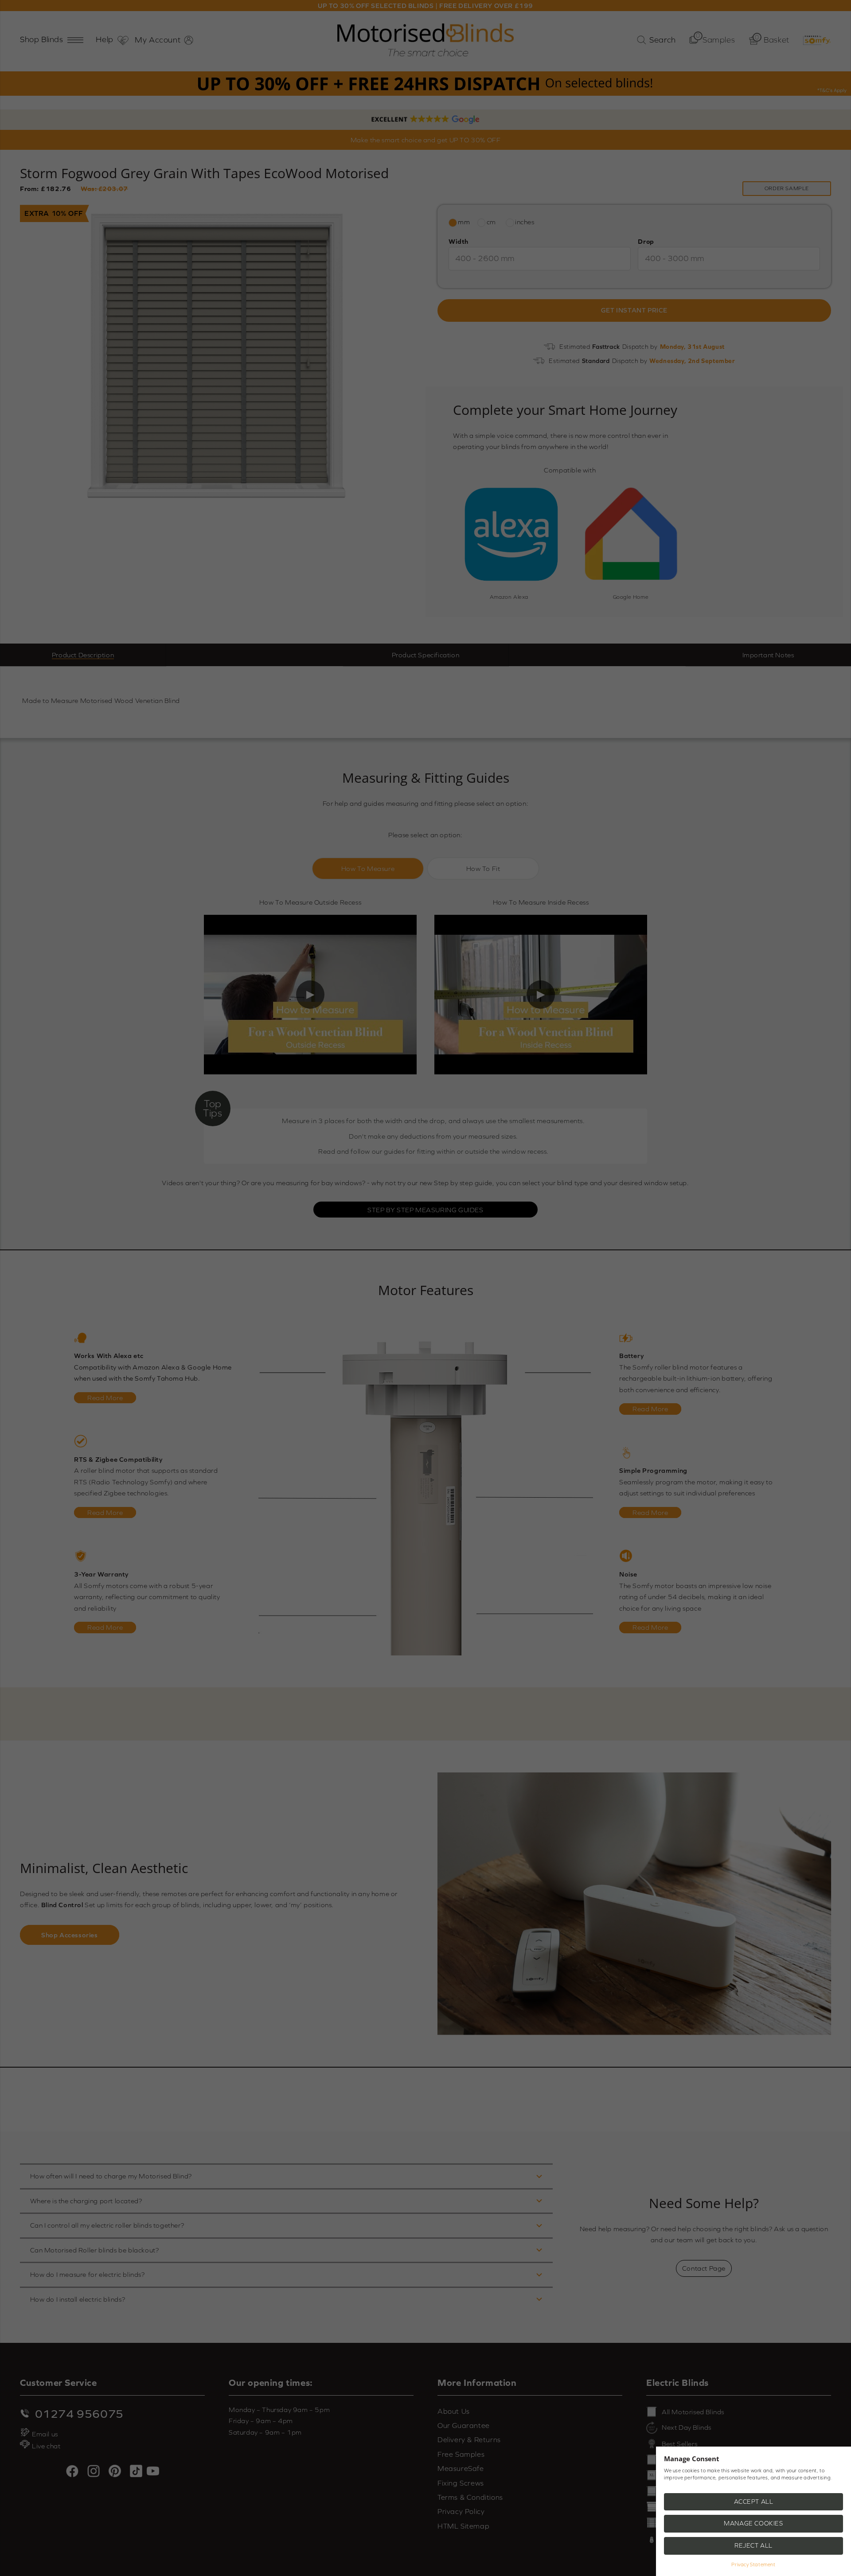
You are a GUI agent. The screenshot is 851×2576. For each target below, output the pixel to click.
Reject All (753, 2545)
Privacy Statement (753, 2564)
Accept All (754, 2502)
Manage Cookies (753, 2523)
